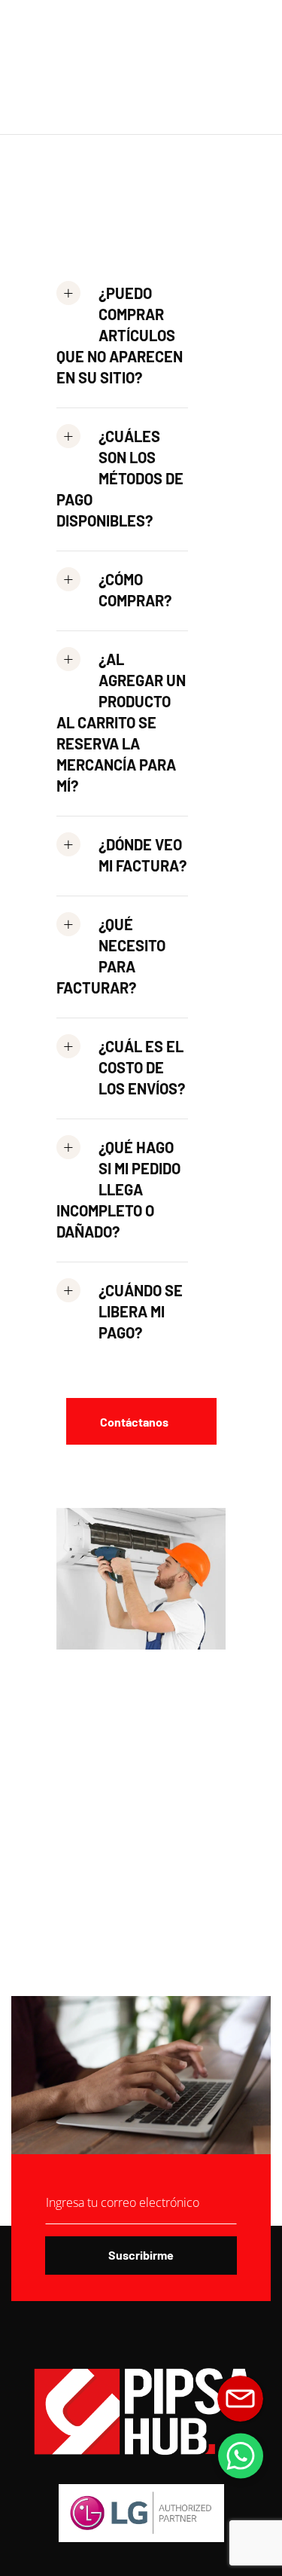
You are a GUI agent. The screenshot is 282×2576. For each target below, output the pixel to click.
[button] (122, 342)
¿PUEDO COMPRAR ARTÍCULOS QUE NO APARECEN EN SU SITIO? (120, 335)
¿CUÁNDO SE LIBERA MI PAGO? (141, 1311)
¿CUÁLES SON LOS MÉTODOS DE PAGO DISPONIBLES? (120, 478)
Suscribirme (141, 2255)
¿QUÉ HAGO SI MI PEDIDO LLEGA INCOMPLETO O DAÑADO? (118, 1189)
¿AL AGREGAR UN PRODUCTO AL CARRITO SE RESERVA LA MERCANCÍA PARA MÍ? (121, 722)
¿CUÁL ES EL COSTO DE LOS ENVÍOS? (142, 1067)
